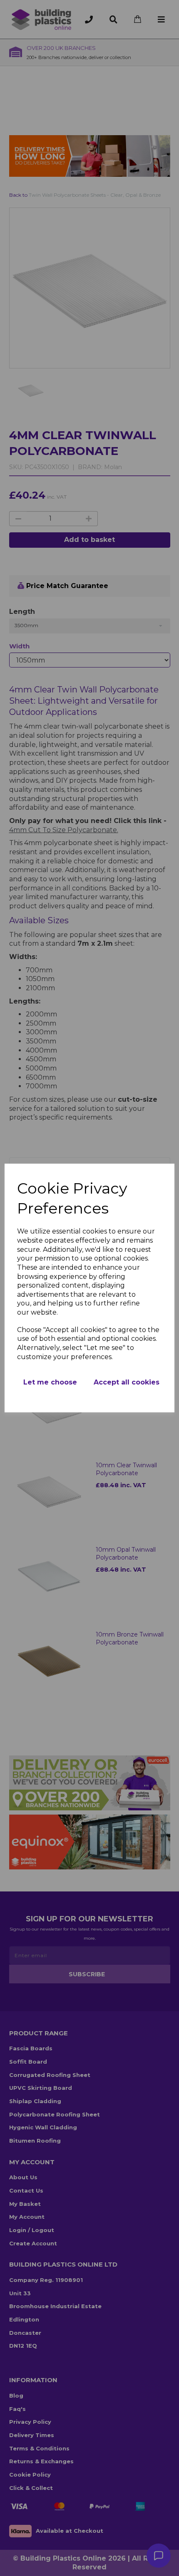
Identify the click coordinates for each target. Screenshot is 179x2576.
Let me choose (50, 1382)
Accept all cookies (127, 1382)
